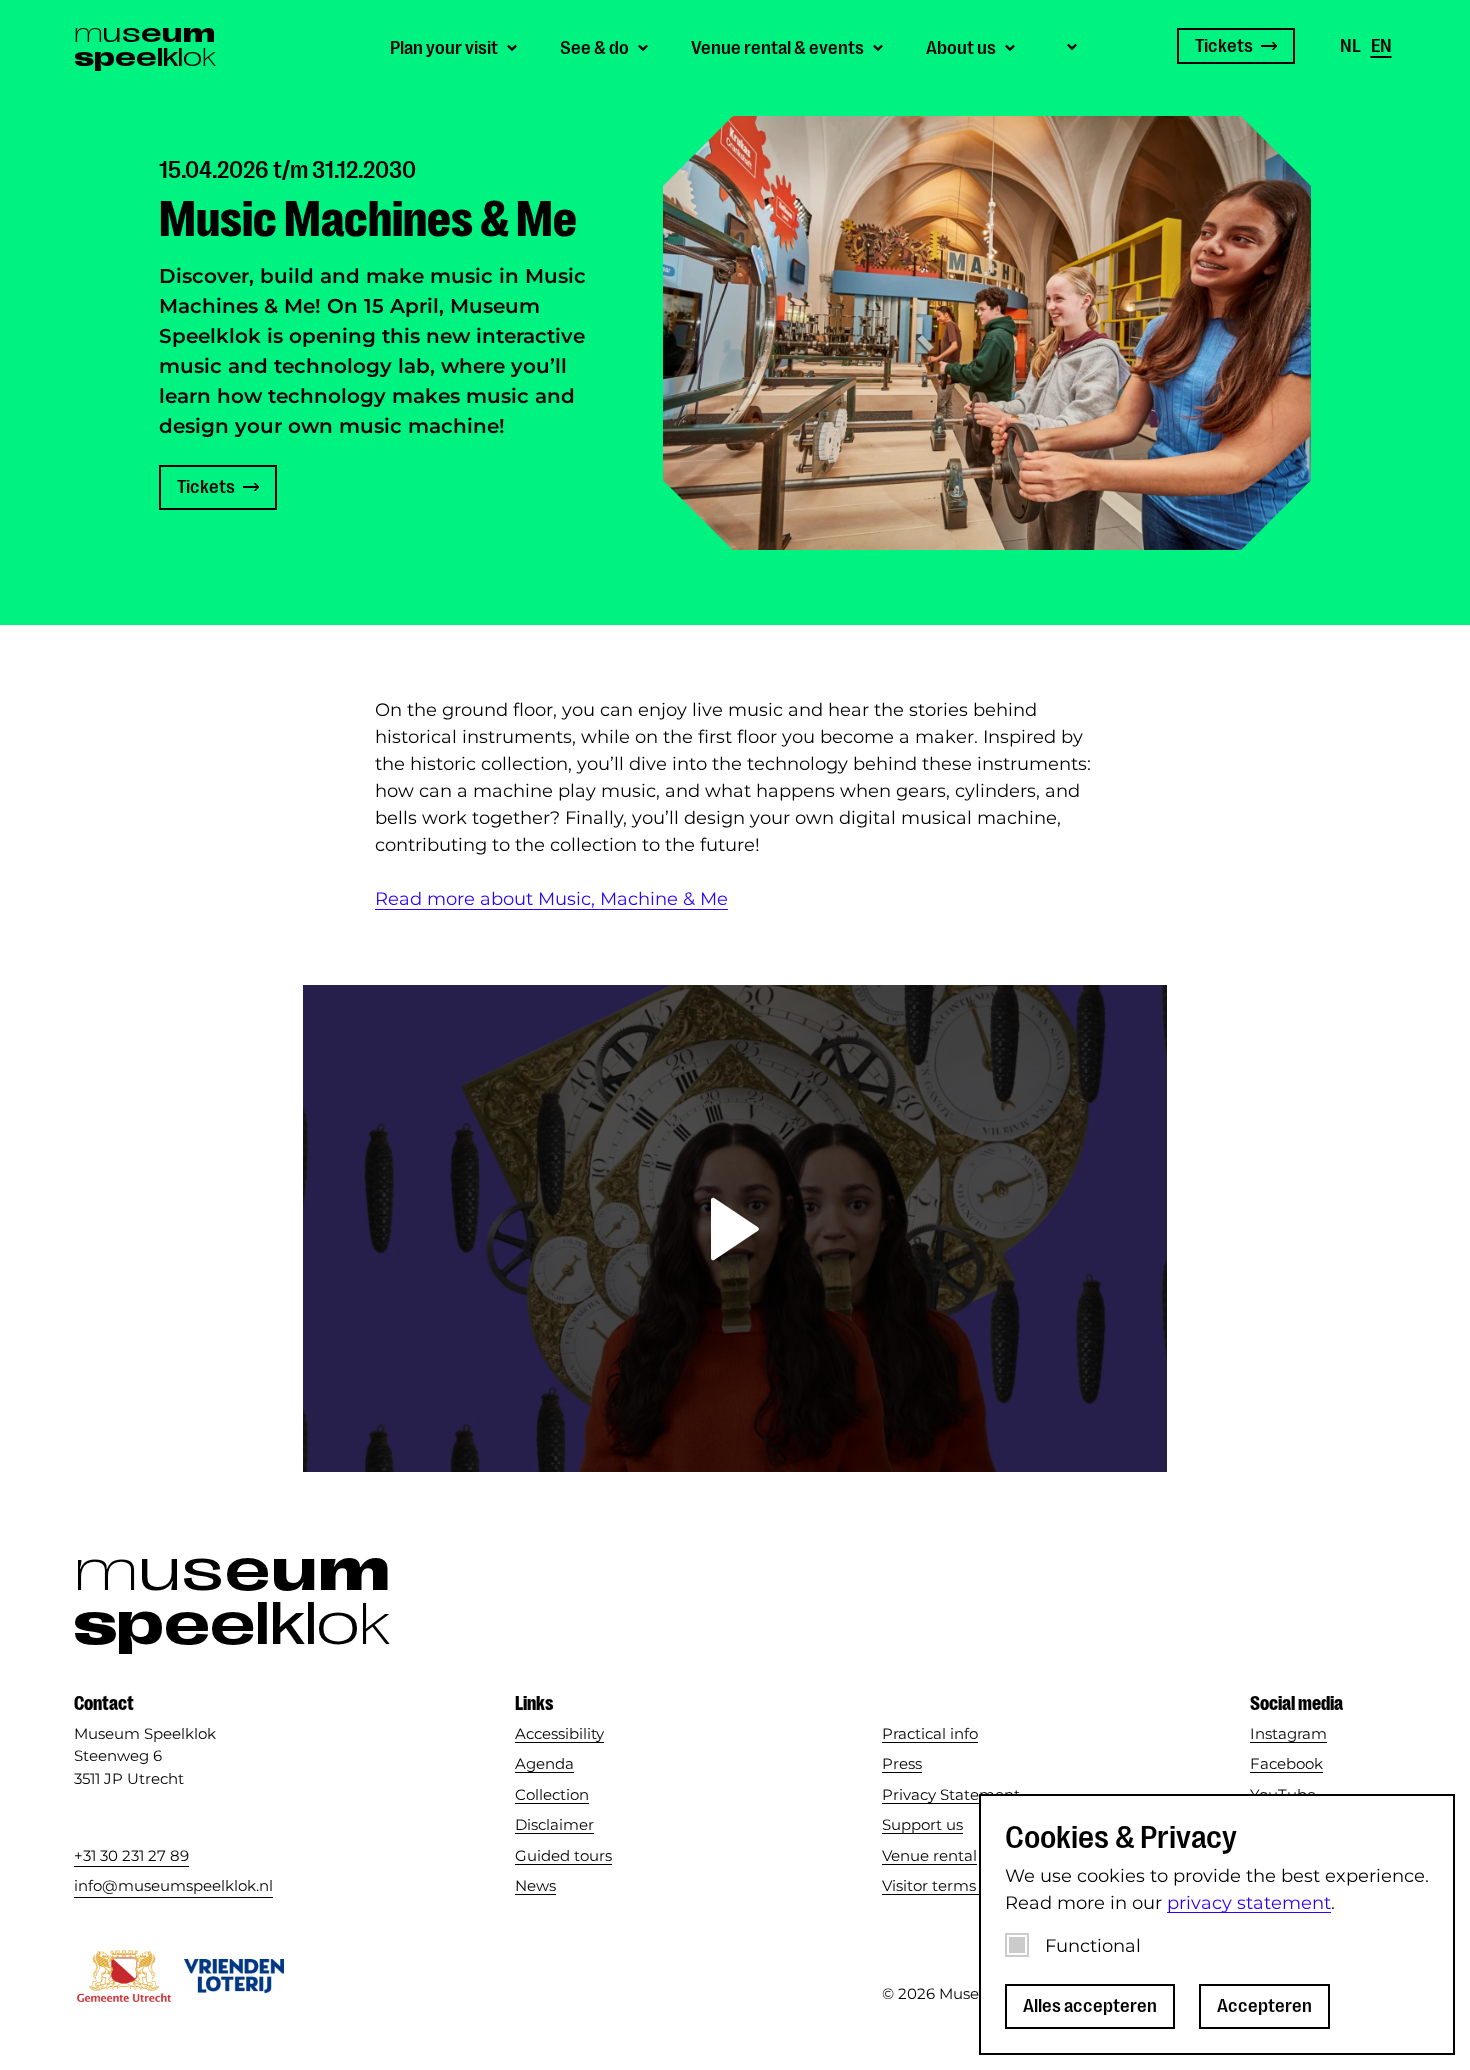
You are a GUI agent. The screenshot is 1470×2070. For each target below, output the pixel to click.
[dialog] (1217, 1924)
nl (1350, 46)
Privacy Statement (951, 1794)
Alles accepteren (1090, 2006)
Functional (1093, 1946)
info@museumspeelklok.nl (173, 1885)
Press (902, 1763)
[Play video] (735, 1229)
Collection (552, 1794)
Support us (922, 1824)
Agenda (544, 1763)
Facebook (1286, 1763)
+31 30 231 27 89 (131, 1855)
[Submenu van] (1069, 45)
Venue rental (929, 1855)
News (535, 1885)
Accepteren (1264, 2006)
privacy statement (1249, 1903)
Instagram (1288, 1733)
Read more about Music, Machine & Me (551, 899)
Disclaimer (554, 1824)
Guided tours (563, 1855)
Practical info (930, 1733)
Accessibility (559, 1733)
